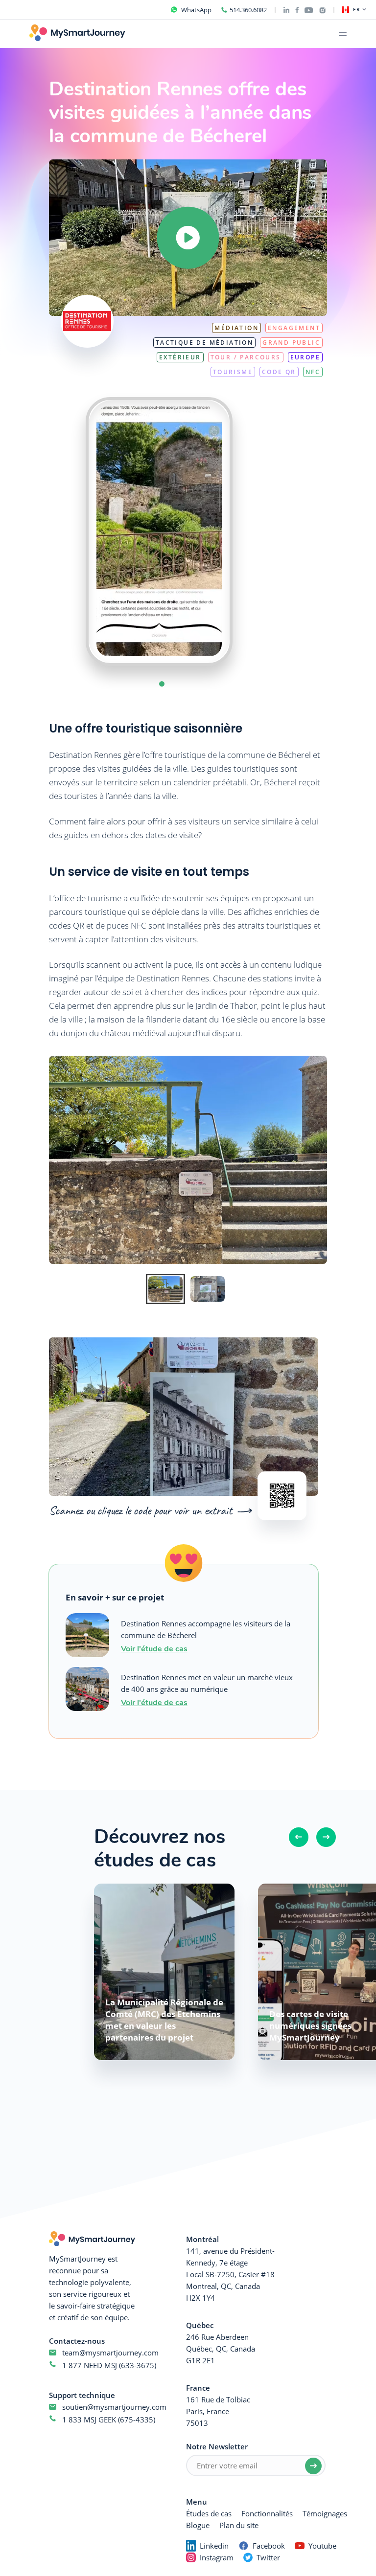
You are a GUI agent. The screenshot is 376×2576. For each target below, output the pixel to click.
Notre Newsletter (217, 2446)
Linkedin (214, 2546)
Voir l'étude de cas (154, 1648)
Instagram (217, 2557)
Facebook (269, 2546)
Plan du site (239, 2525)
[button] (162, 684)
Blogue (198, 2525)
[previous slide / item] (66, 532)
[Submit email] (313, 2466)
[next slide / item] (252, 532)
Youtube (322, 2546)
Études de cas (209, 2513)
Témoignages (325, 2513)
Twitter (268, 2557)
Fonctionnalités (267, 2513)
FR (357, 10)
